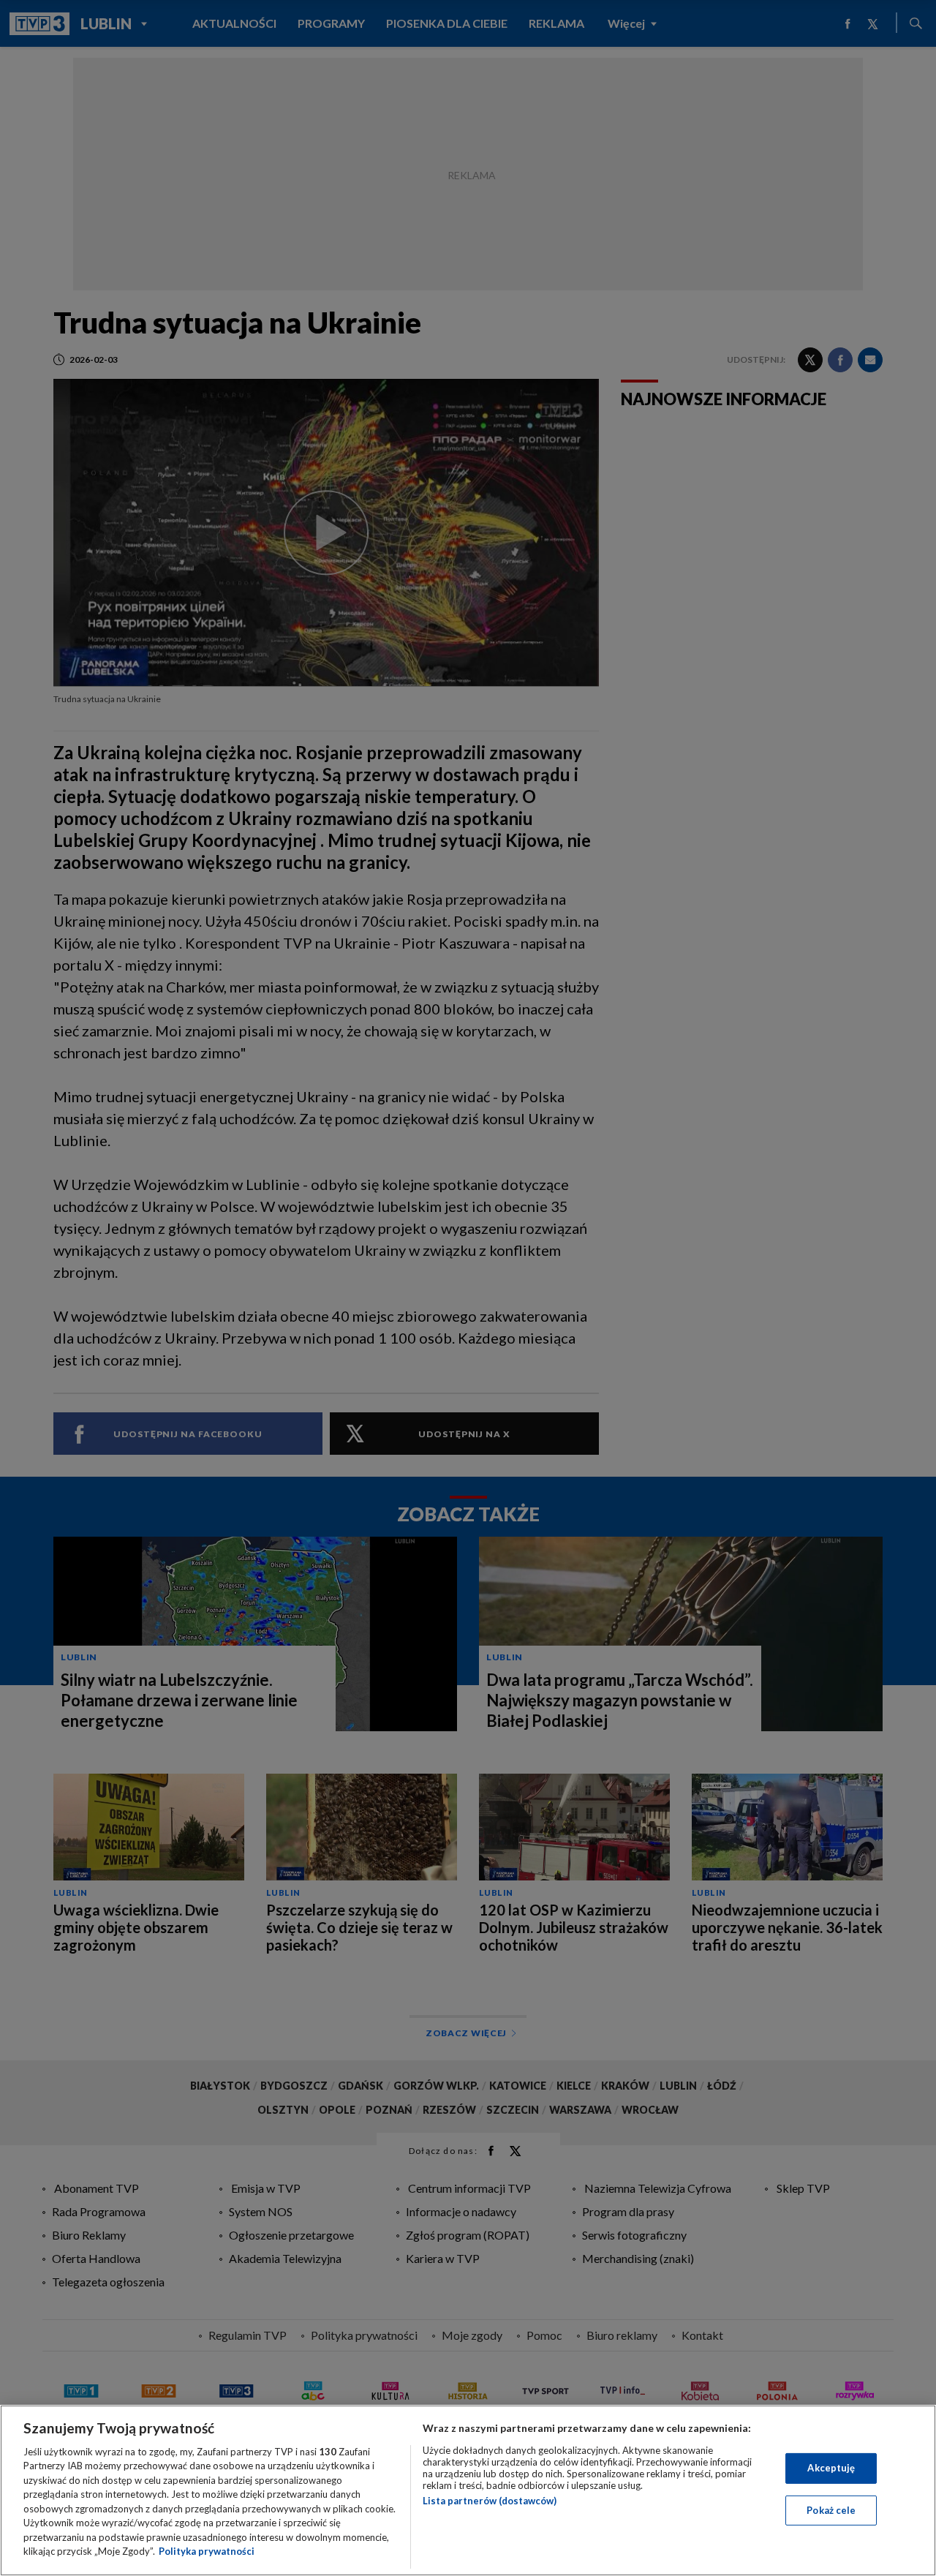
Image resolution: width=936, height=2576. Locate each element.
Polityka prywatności (207, 2551)
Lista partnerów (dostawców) (490, 2501)
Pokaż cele (831, 2509)
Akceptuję (831, 2468)
